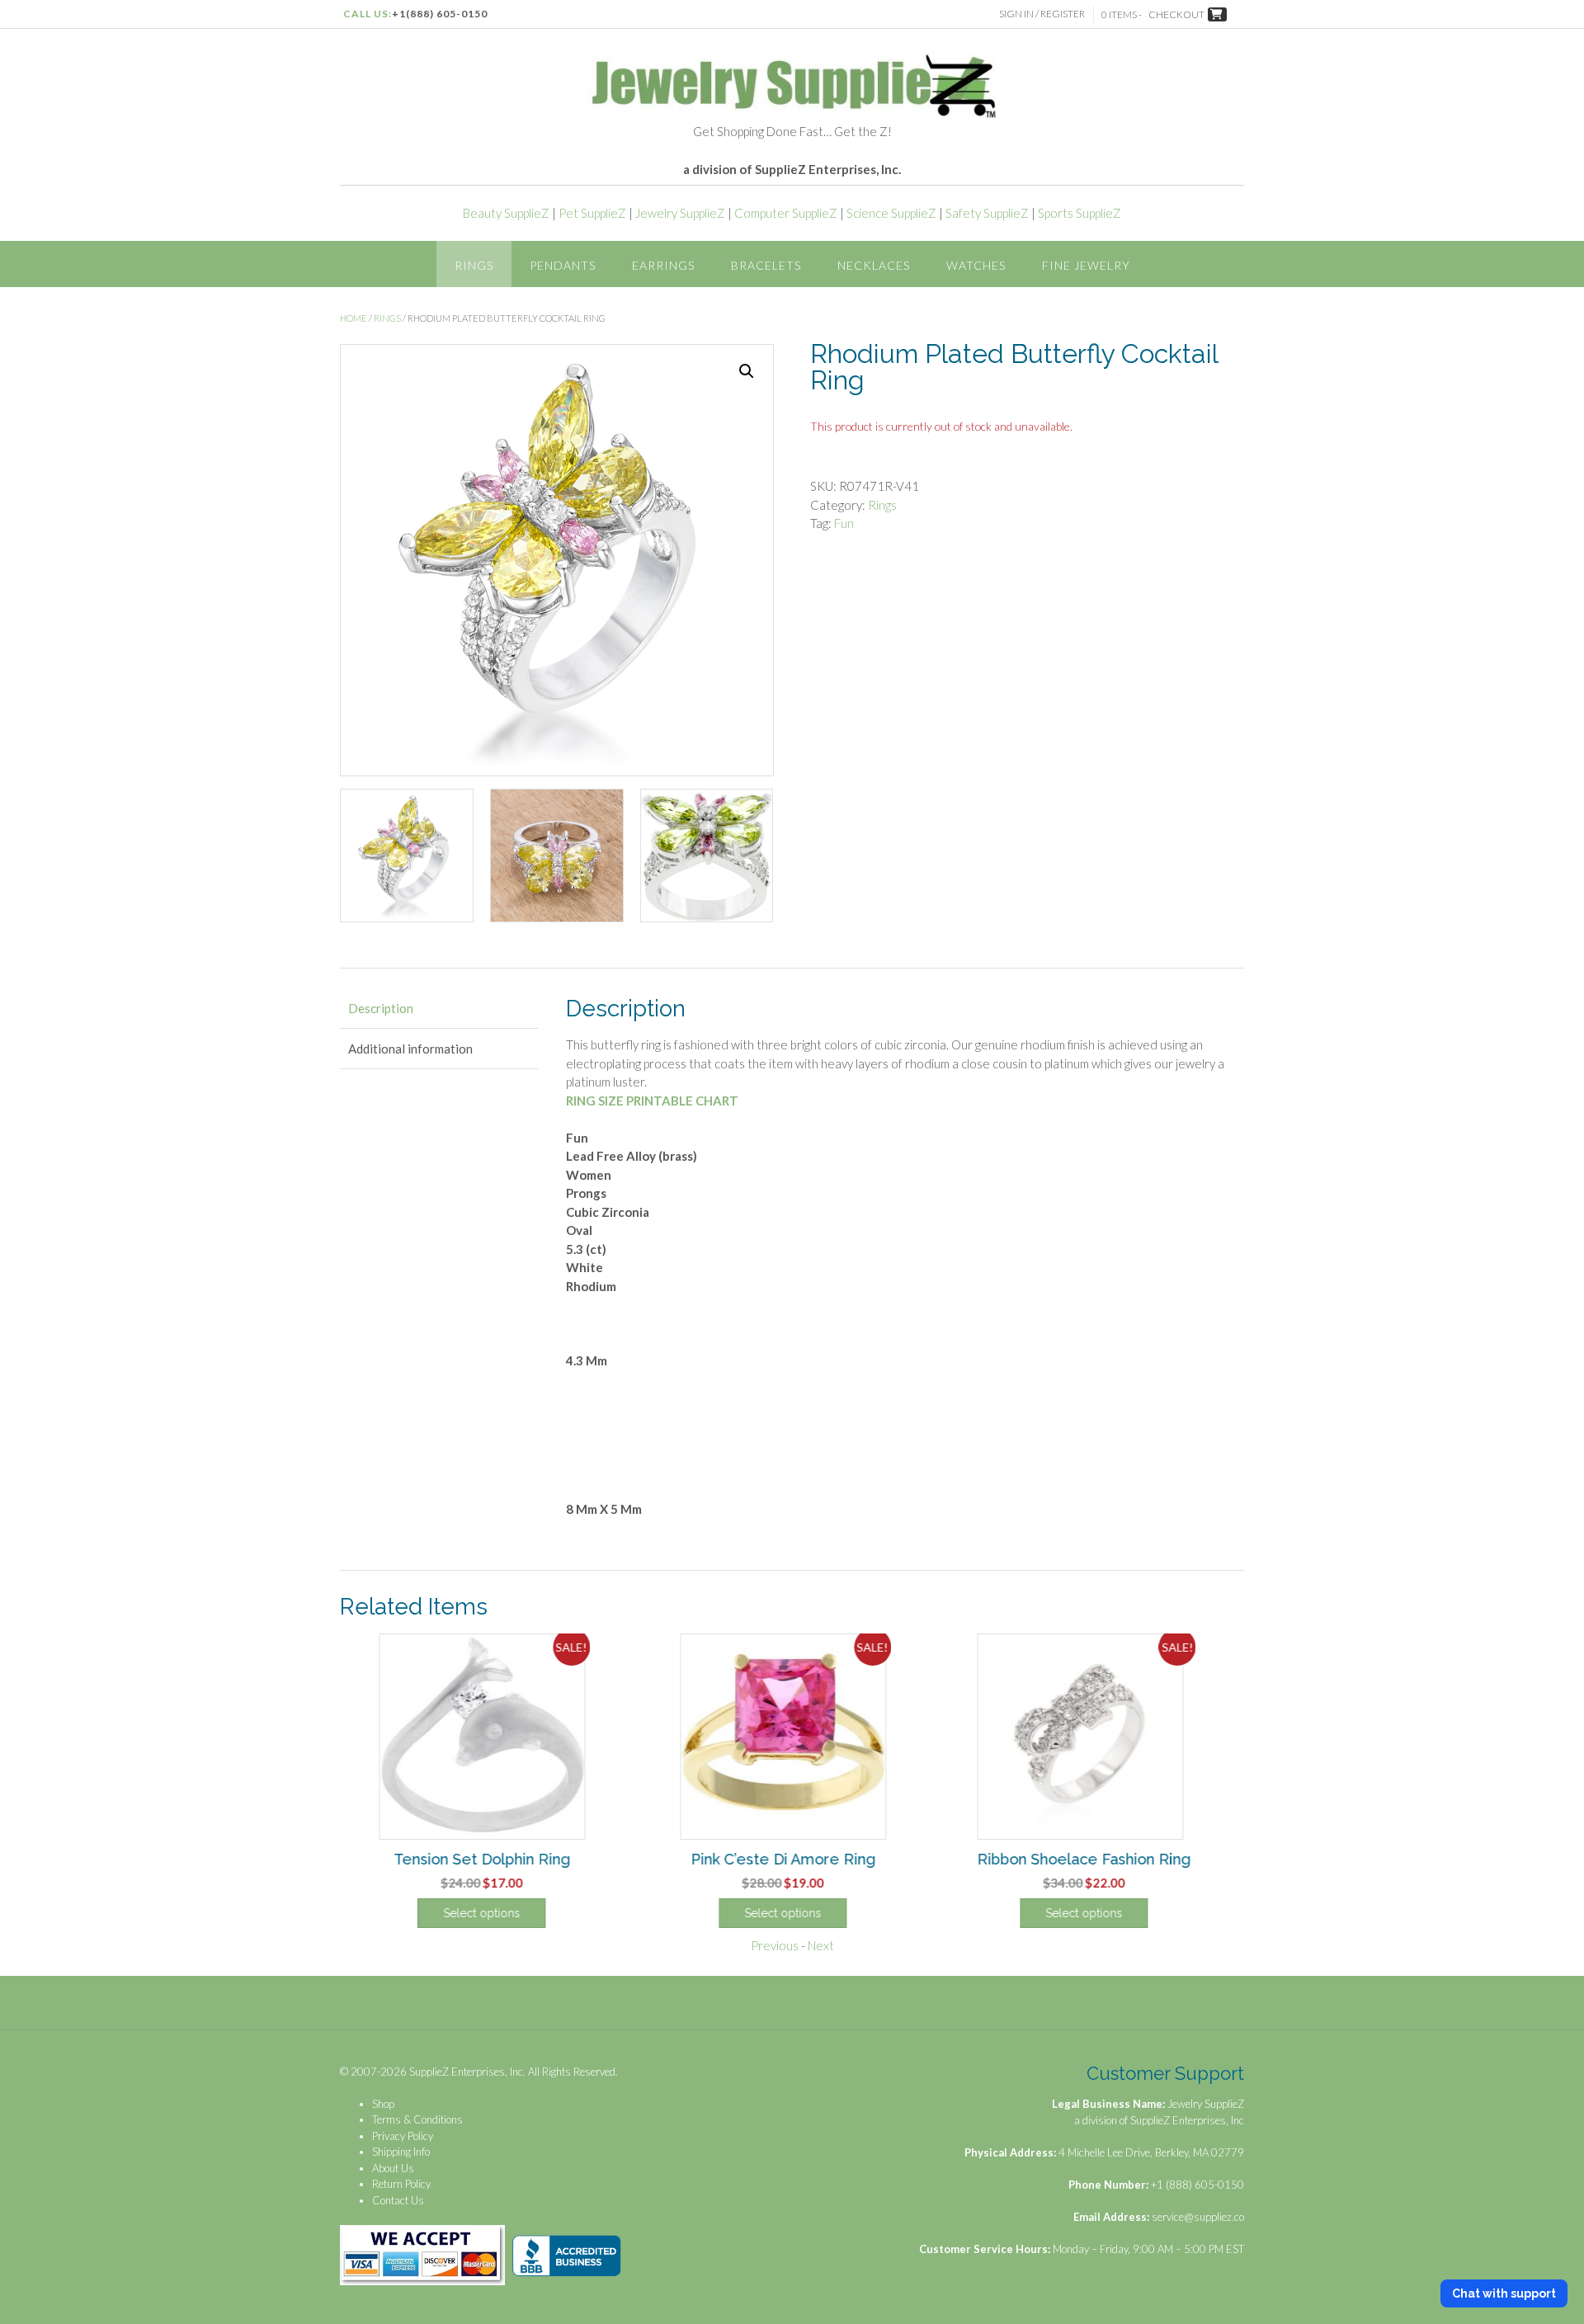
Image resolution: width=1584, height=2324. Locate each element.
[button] (747, 371)
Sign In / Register (1042, 14)
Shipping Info (401, 2152)
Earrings (663, 265)
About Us (393, 2168)
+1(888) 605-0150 (440, 14)
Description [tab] (381, 1008)
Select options (490, 1913)
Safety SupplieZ (987, 213)
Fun (844, 523)
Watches (976, 265)
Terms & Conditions (417, 2119)
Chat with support (1504, 2293)
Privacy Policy (403, 2136)
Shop (383, 2104)
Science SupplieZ (891, 213)
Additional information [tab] (410, 1049)
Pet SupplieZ (592, 213)
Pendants (563, 265)
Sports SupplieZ (1080, 213)
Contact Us (398, 2200)
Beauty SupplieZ (506, 213)
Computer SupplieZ (786, 213)
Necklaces (874, 265)
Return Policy (401, 2184)
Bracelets (766, 265)
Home (354, 318)
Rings (474, 265)
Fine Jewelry (1086, 265)
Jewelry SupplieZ (680, 213)
